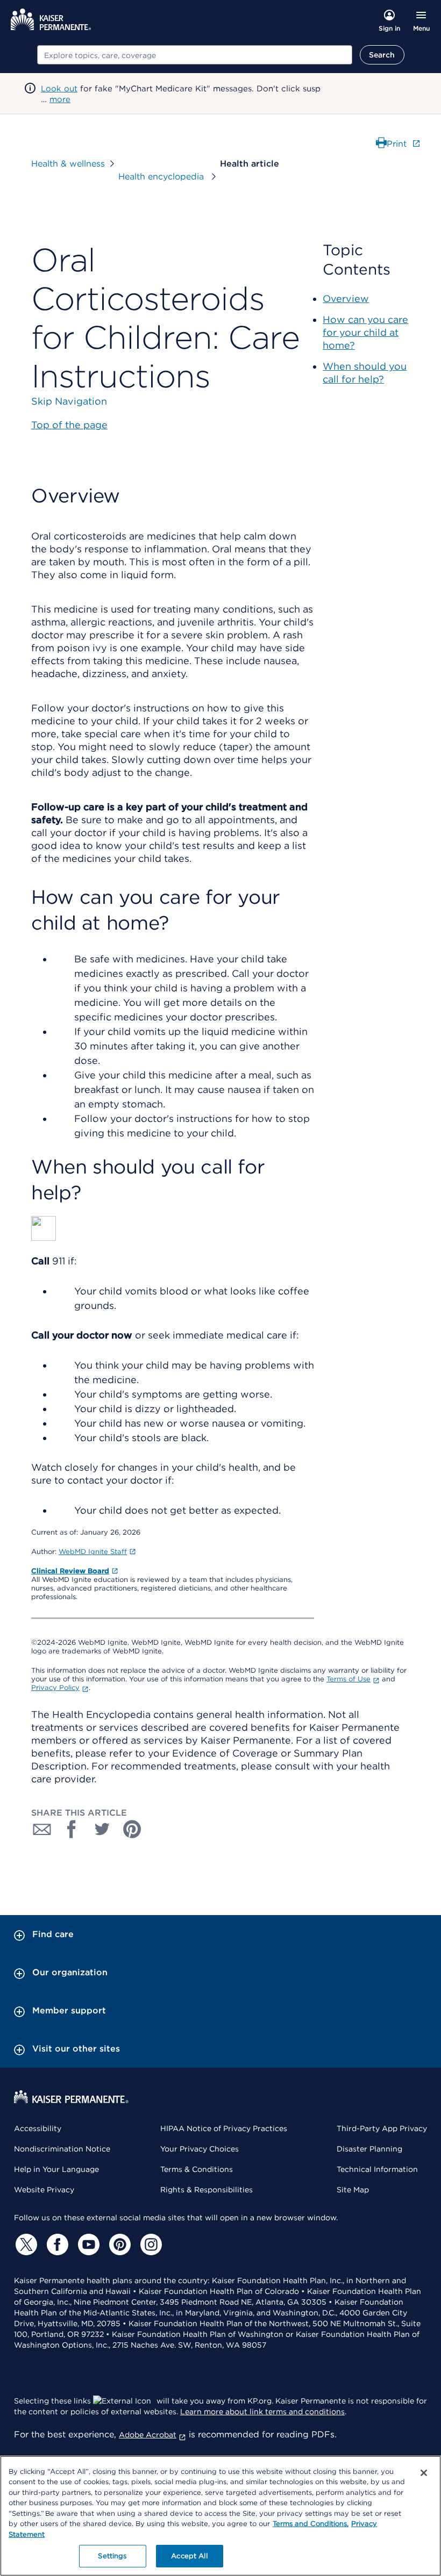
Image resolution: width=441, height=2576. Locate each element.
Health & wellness (68, 164)
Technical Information (377, 2169)
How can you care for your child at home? (365, 332)
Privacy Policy (55, 1688)
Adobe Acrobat (148, 2435)
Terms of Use (348, 1679)
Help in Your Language (56, 2169)
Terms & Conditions (197, 2169)
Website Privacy (44, 2190)
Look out (59, 89)
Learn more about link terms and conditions (262, 2412)
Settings (112, 2556)
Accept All (189, 2556)
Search (382, 55)
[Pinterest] (118, 2244)
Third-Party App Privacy (382, 2128)
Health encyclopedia (162, 177)
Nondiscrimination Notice (62, 2149)
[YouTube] (87, 2244)
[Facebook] (56, 2244)
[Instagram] (150, 2244)
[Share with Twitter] (102, 1829)
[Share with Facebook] (72, 1829)
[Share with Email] (42, 1829)
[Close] (424, 2473)
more (60, 99)
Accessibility (38, 2128)
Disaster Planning (369, 2149)
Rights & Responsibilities (207, 2190)
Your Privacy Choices (200, 2149)
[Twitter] (25, 2244)
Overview (346, 298)
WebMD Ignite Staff (93, 1552)
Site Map (353, 2190)
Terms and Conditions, (311, 2524)
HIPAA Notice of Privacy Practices (224, 2128)
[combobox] (195, 55)
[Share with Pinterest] (132, 1829)
